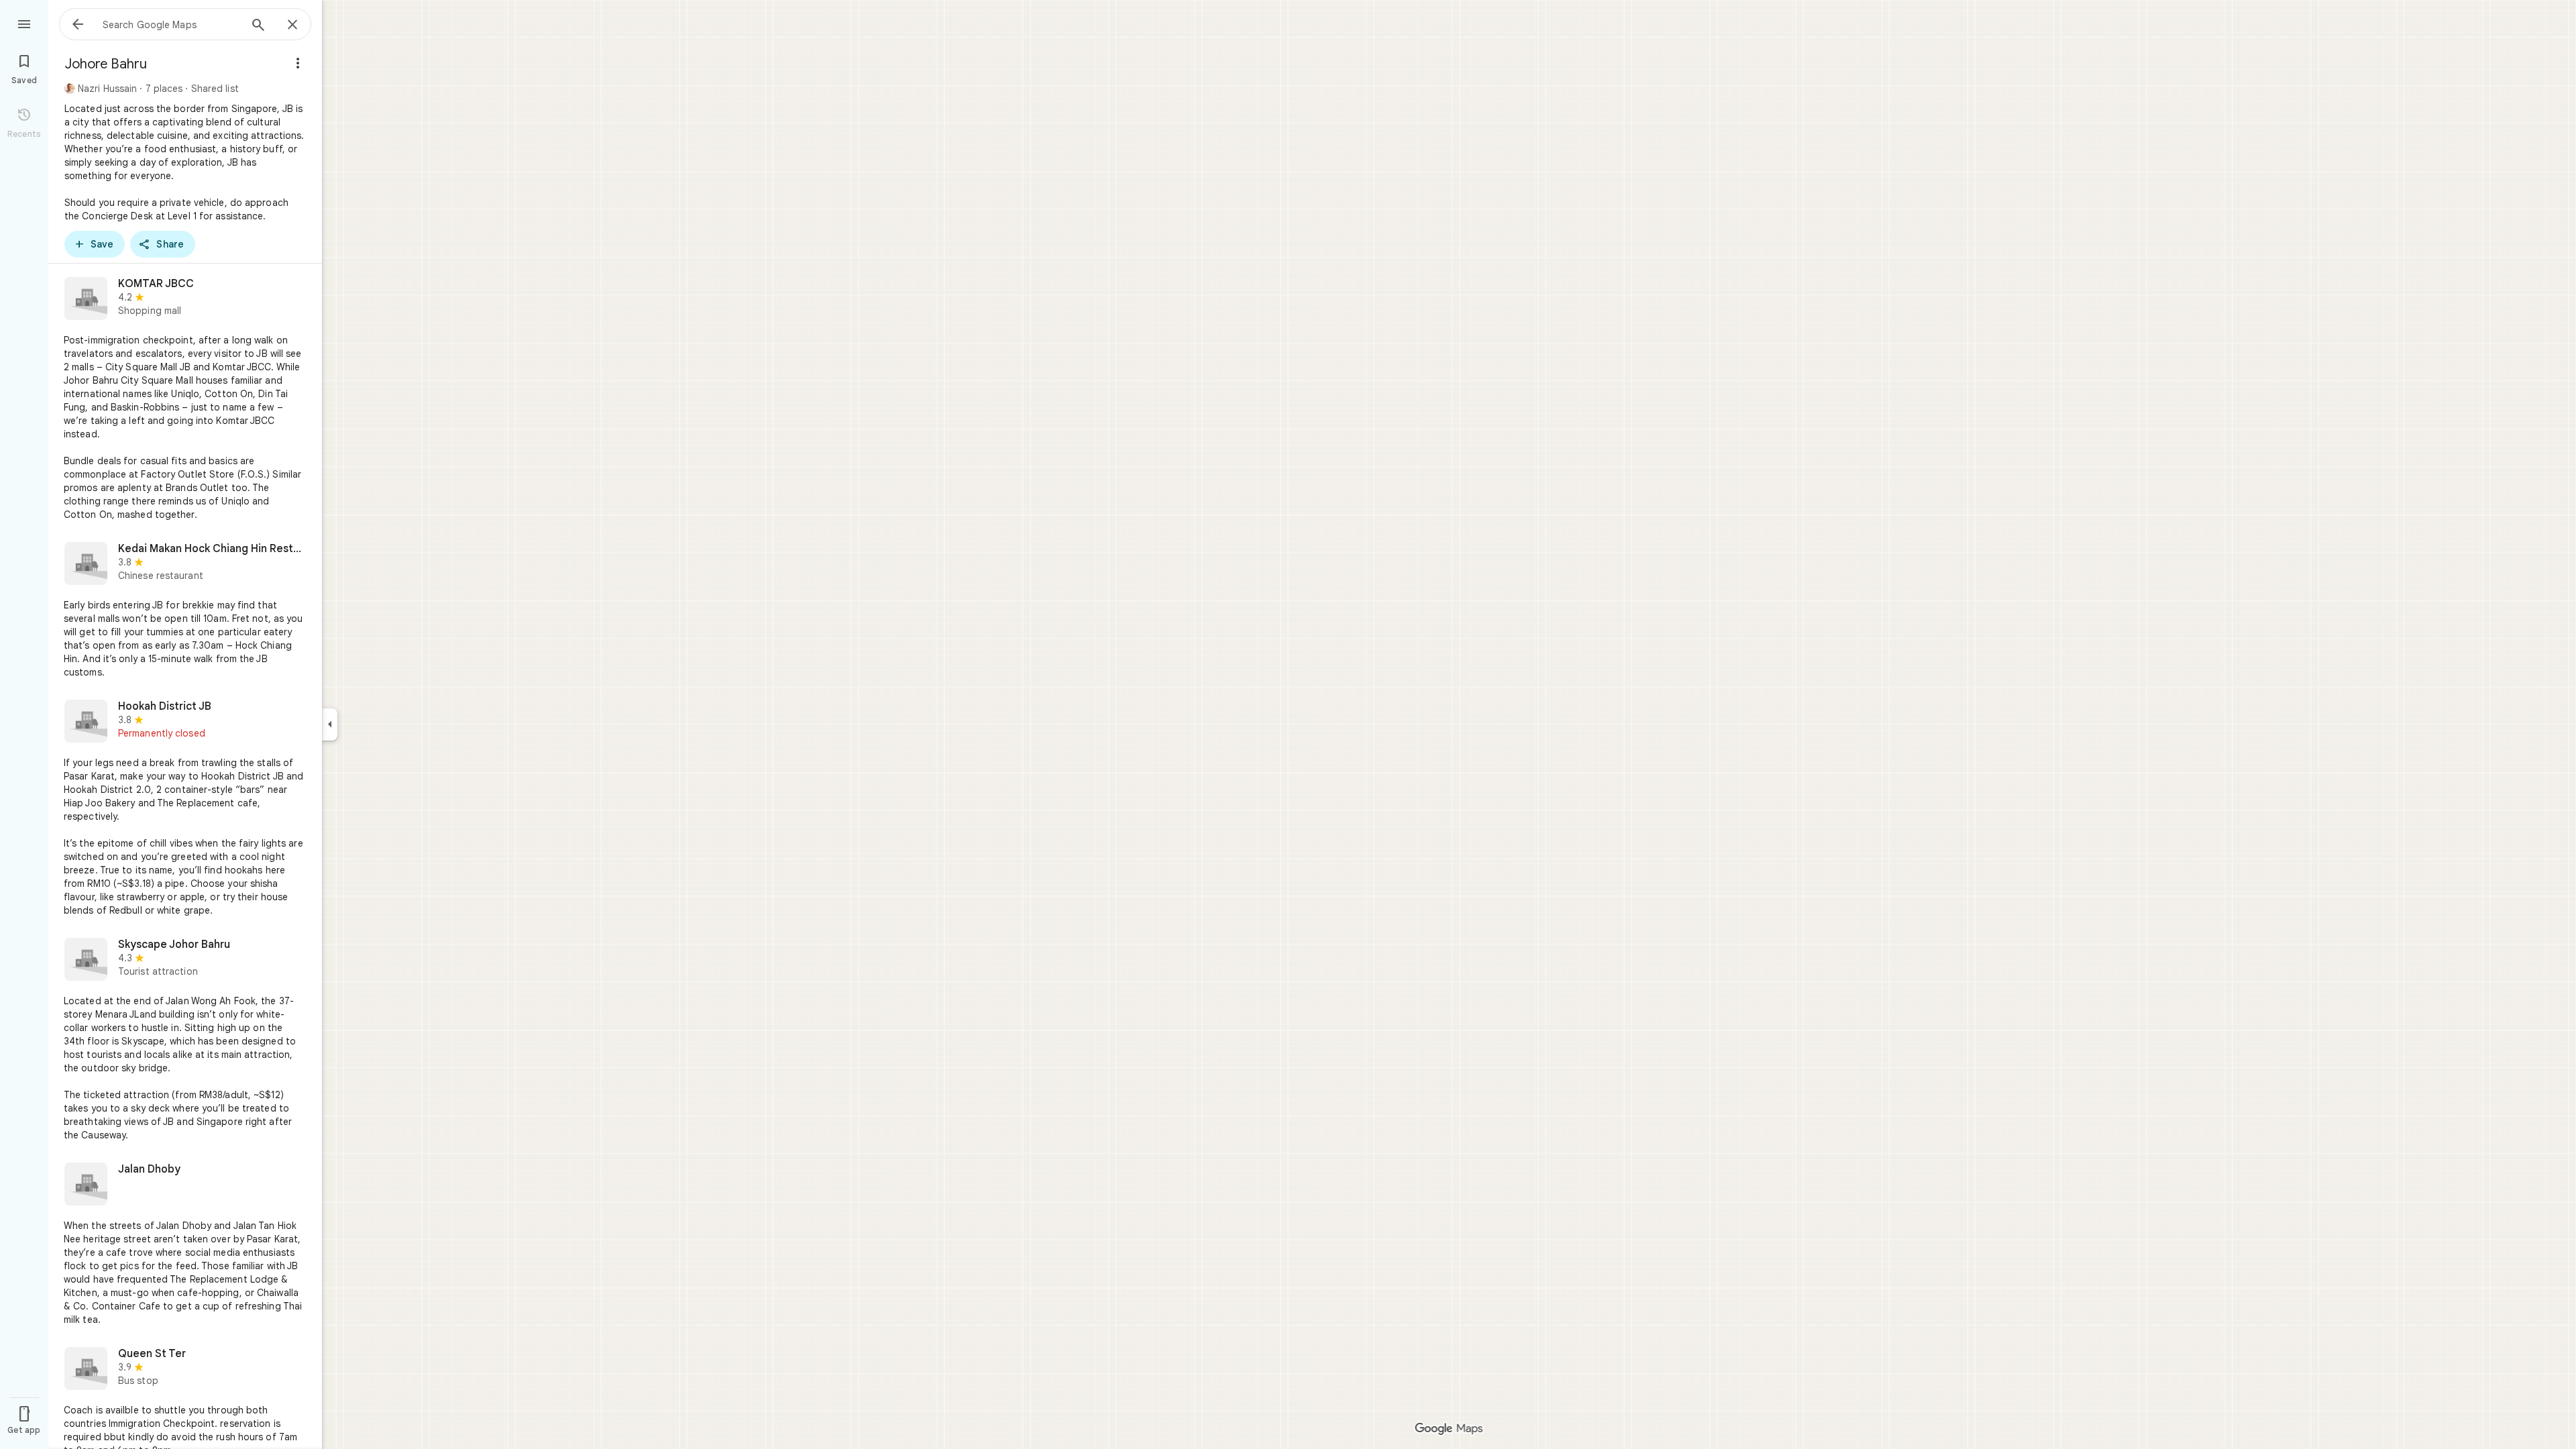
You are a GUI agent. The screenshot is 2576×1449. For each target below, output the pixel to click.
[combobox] (171, 24)
